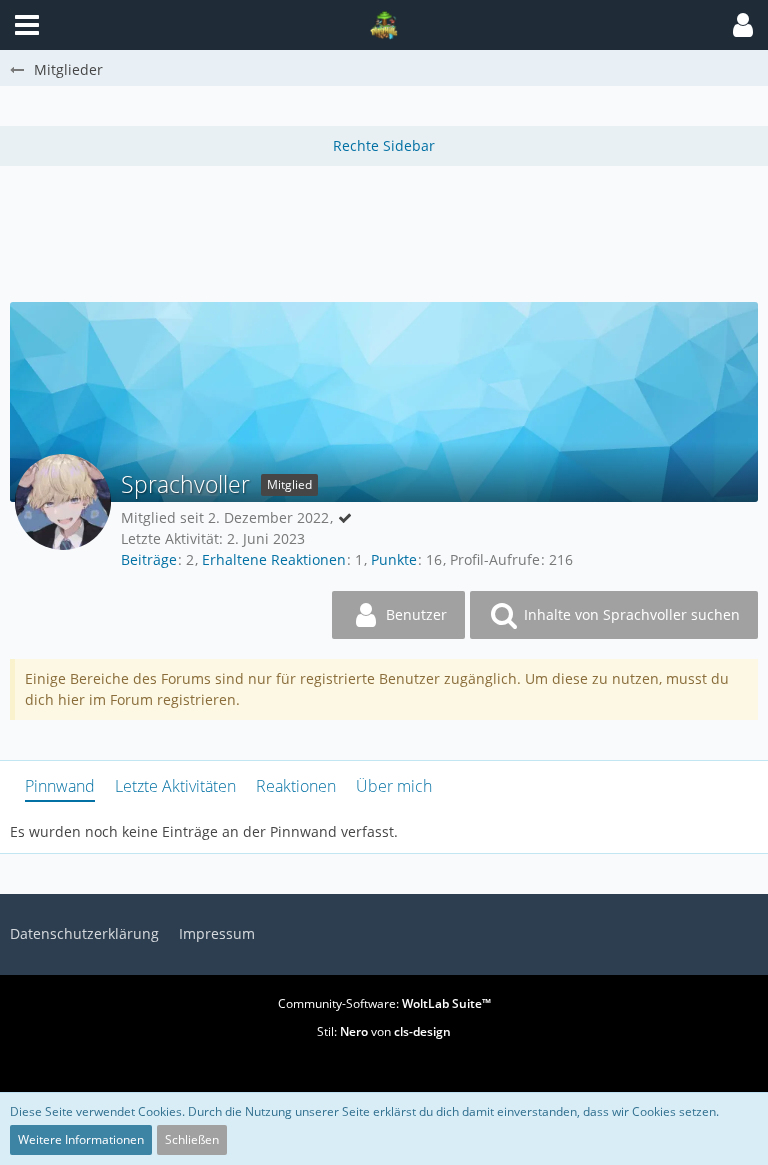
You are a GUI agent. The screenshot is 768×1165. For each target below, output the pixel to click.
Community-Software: (384, 1003)
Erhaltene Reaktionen (274, 559)
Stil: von (384, 1031)
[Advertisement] (384, 231)
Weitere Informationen (81, 1139)
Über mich (394, 786)
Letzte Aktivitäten (175, 786)
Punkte (394, 559)
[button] (743, 25)
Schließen (192, 1139)
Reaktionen (296, 786)
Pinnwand (60, 786)
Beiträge (149, 559)
